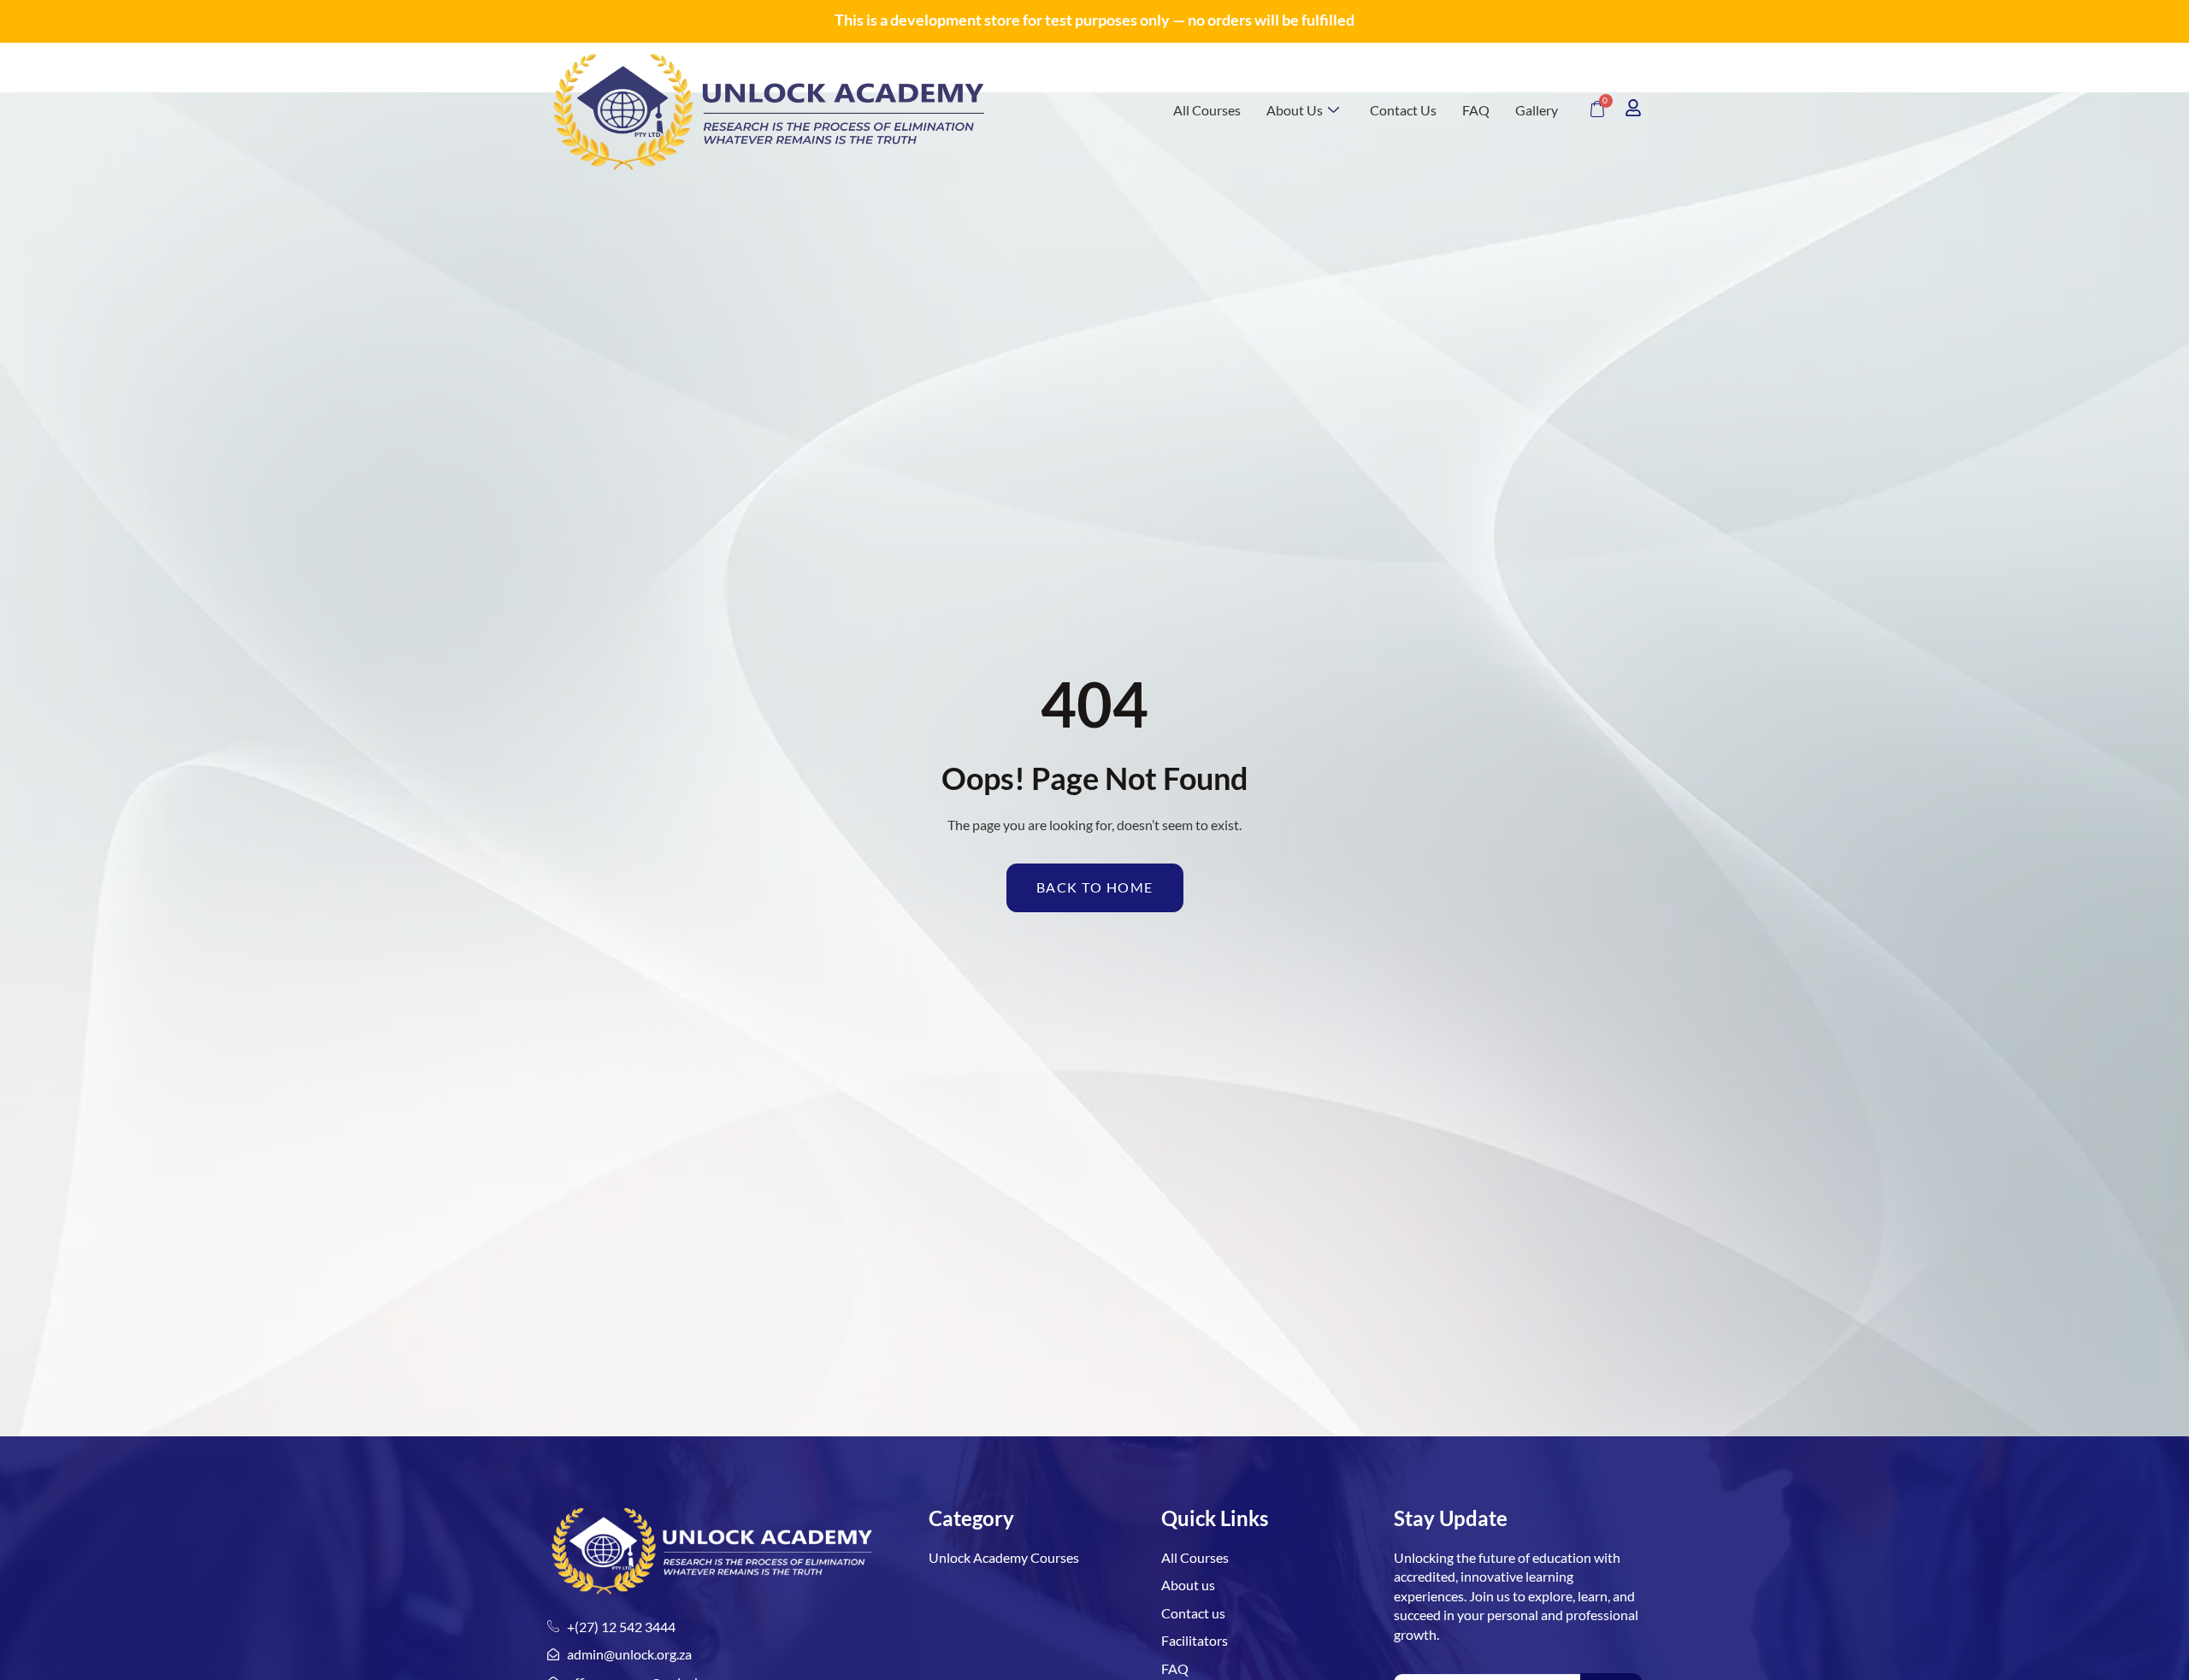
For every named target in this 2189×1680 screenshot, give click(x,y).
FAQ (1476, 110)
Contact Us (1403, 110)
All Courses (1207, 110)
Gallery (1537, 110)
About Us (1295, 110)
